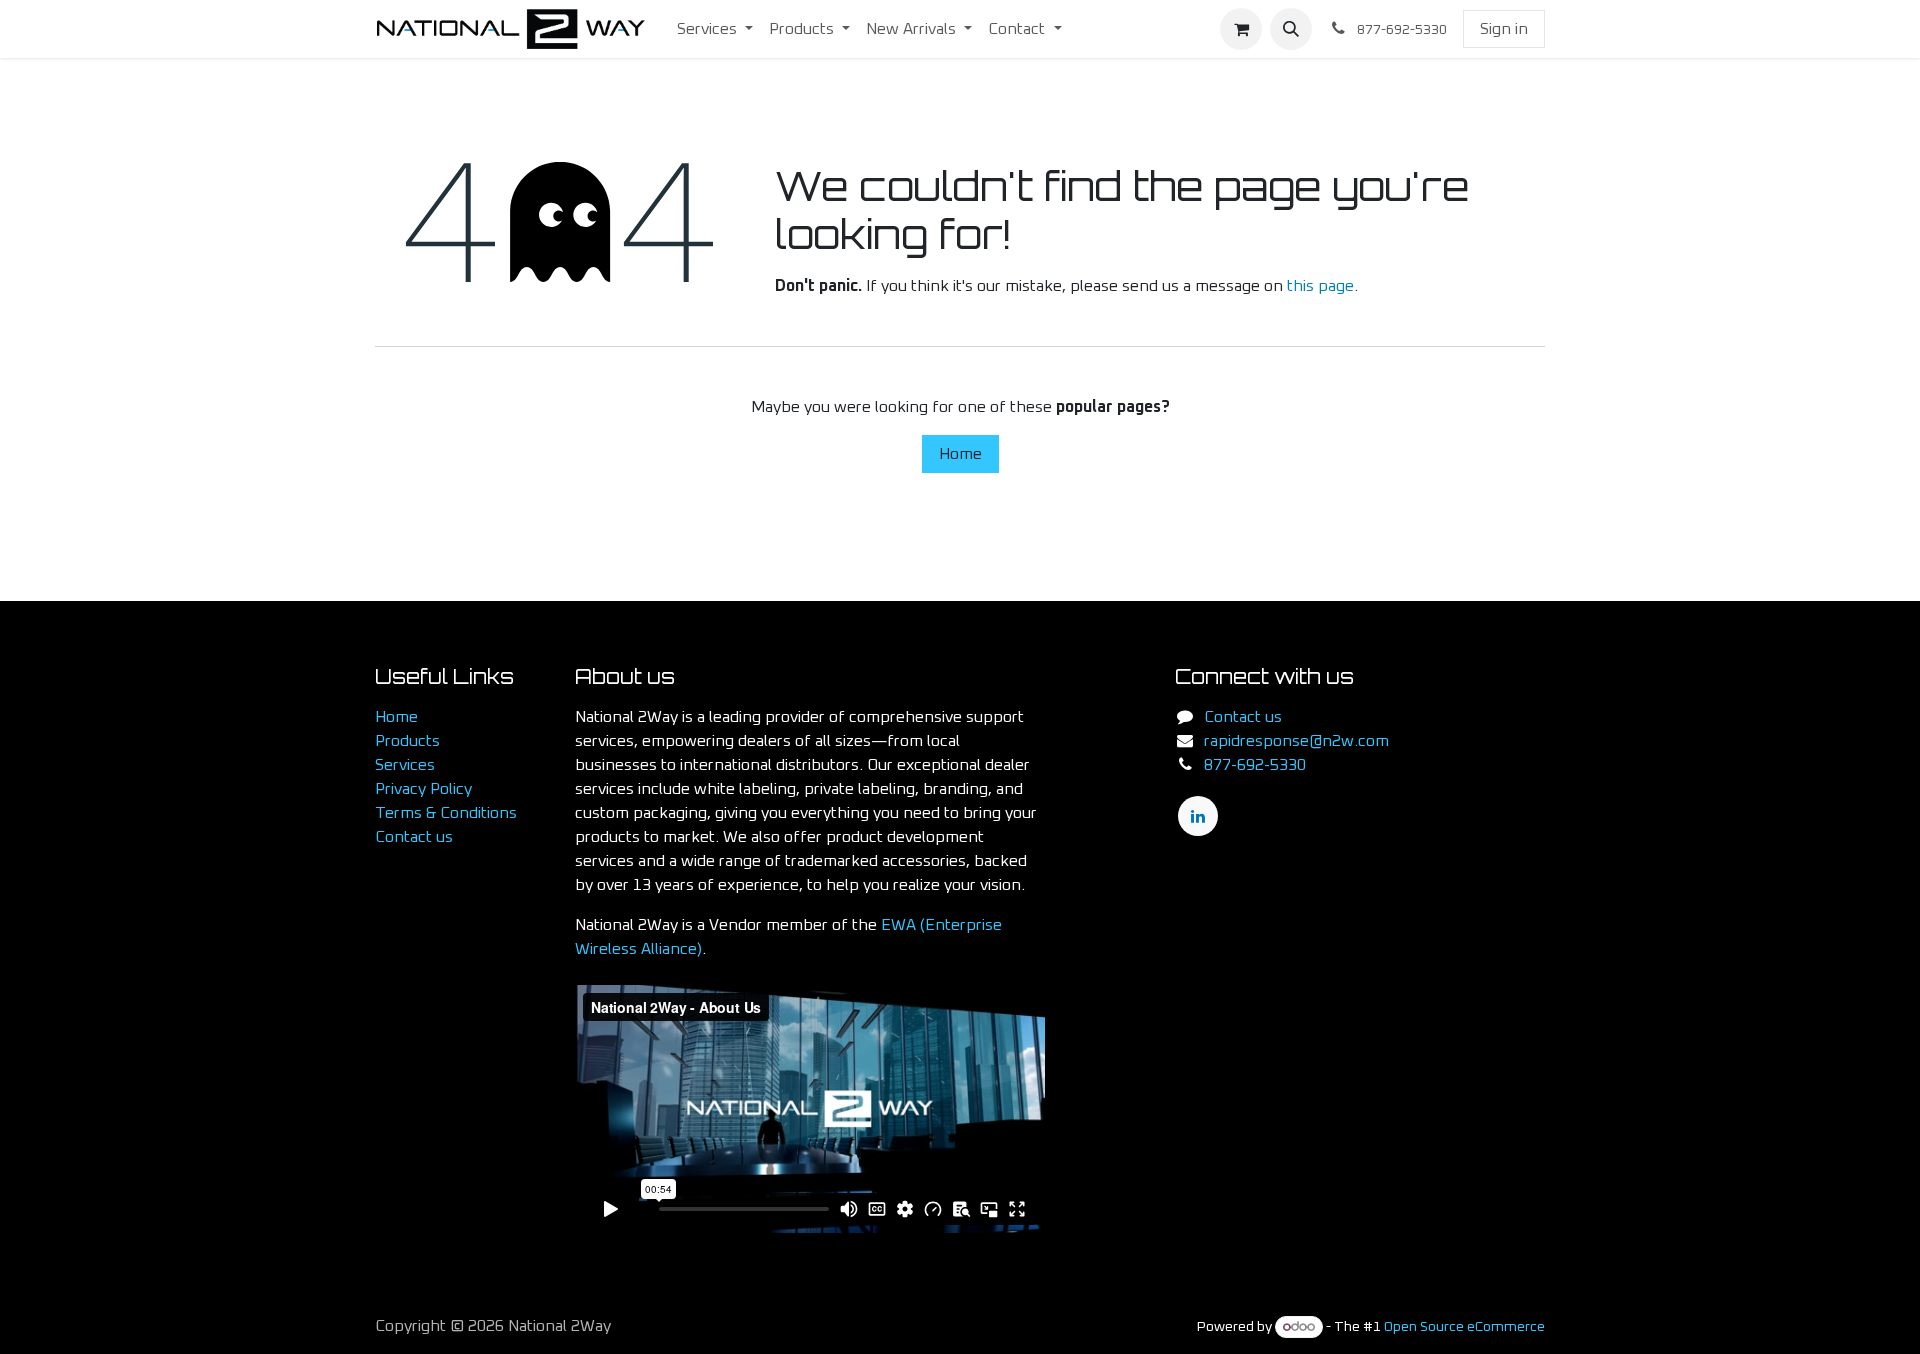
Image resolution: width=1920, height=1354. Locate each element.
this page (1320, 286)
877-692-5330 (1255, 765)
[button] (1291, 29)
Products (407, 741)
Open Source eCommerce (1464, 1327)
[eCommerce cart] (1241, 29)
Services (405, 765)
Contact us (414, 837)
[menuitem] (715, 29)
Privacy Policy (423, 789)
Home (960, 454)
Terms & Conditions (446, 813)
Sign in (1504, 29)
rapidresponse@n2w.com (1296, 741)
